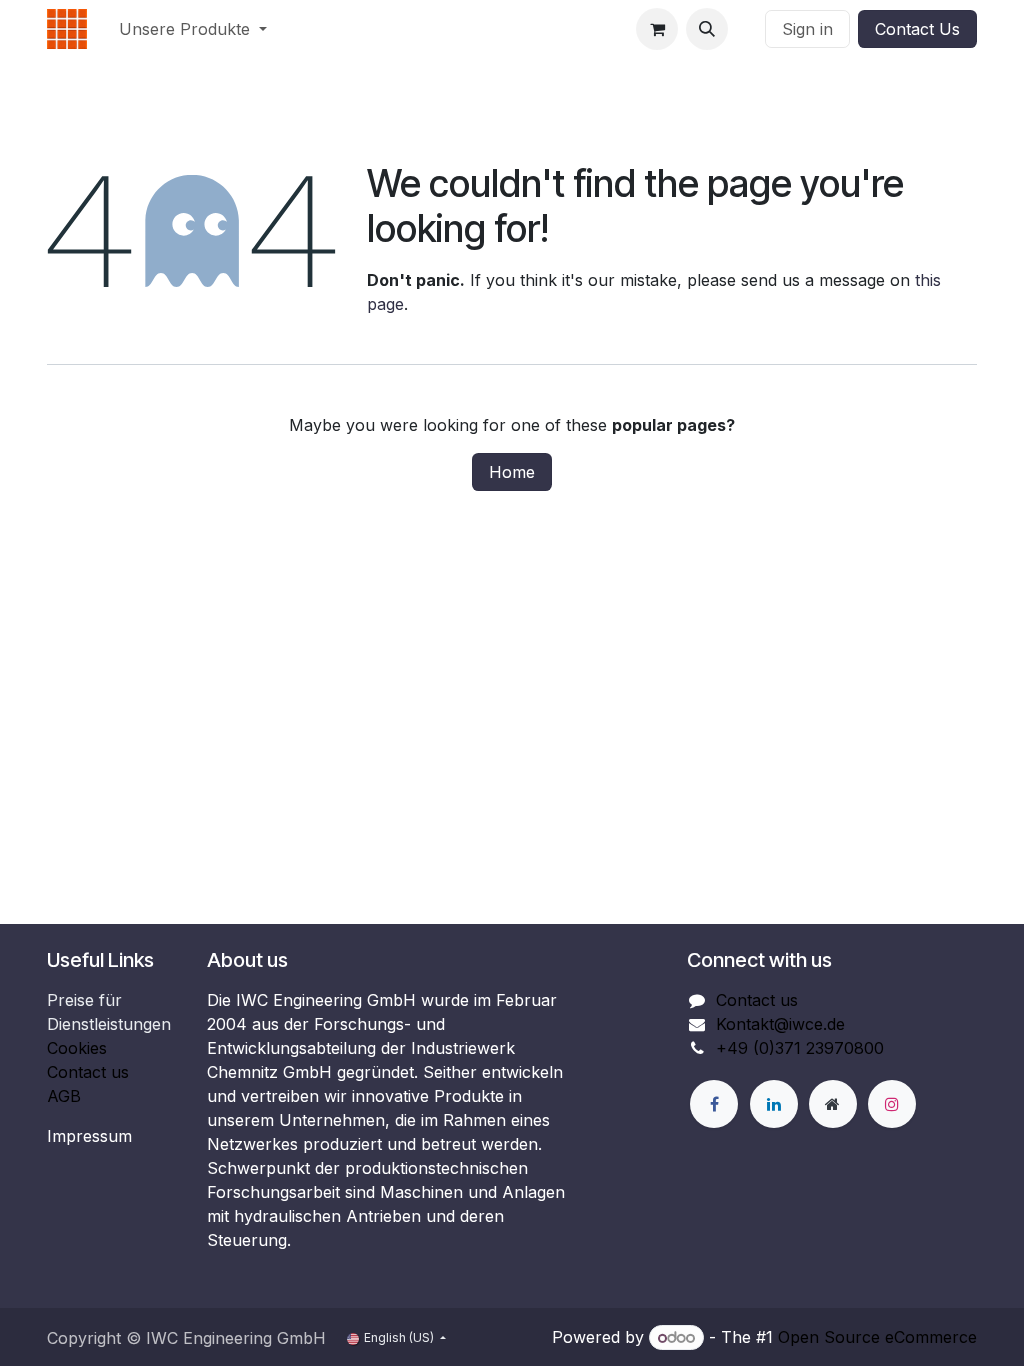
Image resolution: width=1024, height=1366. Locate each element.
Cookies (77, 1048)
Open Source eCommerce (877, 1337)
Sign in (807, 29)
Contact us (88, 1072)
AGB (64, 1096)
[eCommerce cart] (657, 29)
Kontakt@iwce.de (780, 1024)
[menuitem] (193, 29)
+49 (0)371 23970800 (800, 1048)
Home (512, 472)
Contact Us (917, 29)
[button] (707, 29)
